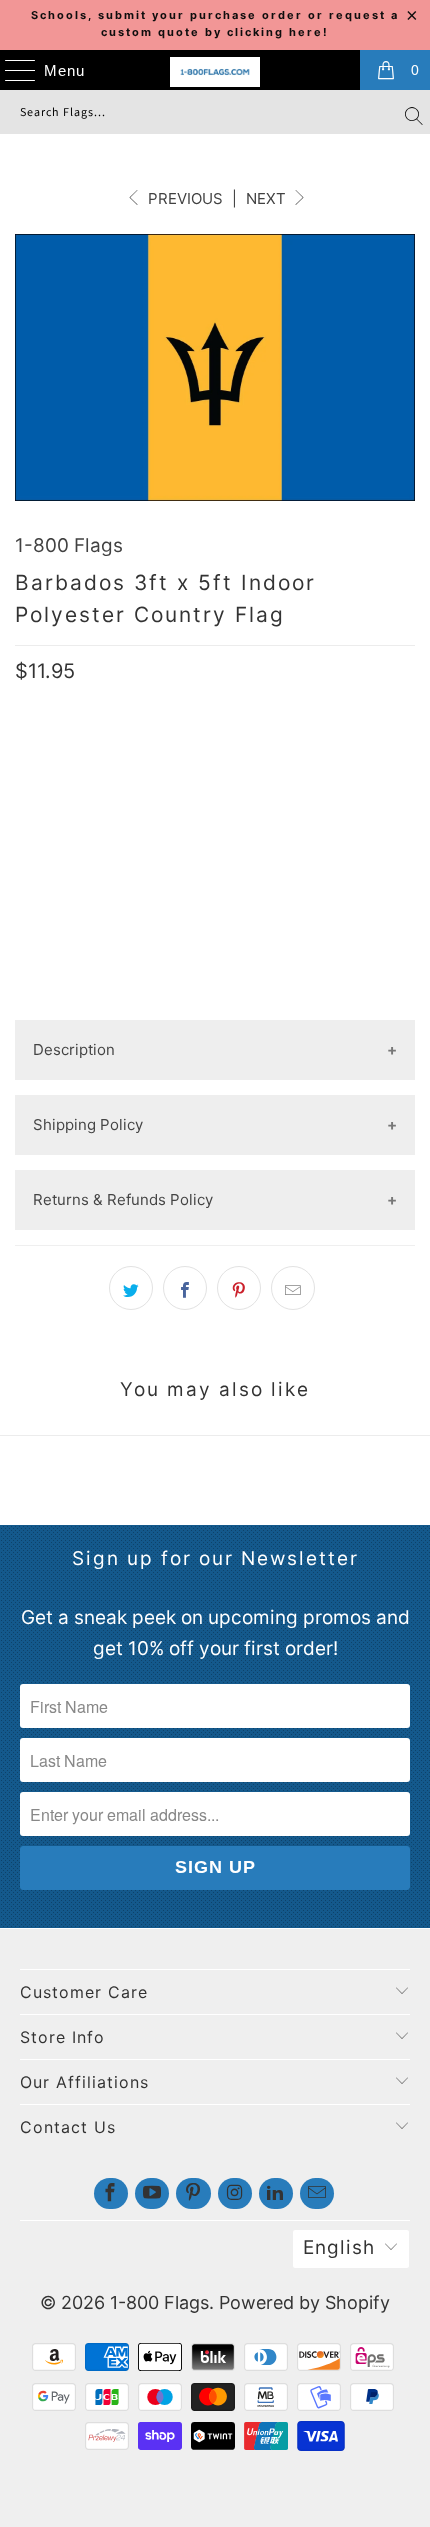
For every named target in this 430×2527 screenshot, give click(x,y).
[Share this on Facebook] (185, 1288)
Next (268, 198)
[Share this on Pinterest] (239, 1288)
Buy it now (215, 948)
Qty (29, 781)
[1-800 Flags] (215, 72)
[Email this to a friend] (293, 1288)
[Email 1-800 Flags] (317, 2193)
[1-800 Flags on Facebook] (111, 2193)
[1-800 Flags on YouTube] (152, 2193)
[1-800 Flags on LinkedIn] (276, 2193)
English (339, 2247)
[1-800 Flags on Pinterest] (193, 2193)
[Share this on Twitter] (131, 1288)
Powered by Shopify (304, 2302)
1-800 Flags (69, 545)
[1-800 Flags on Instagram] (235, 2193)
